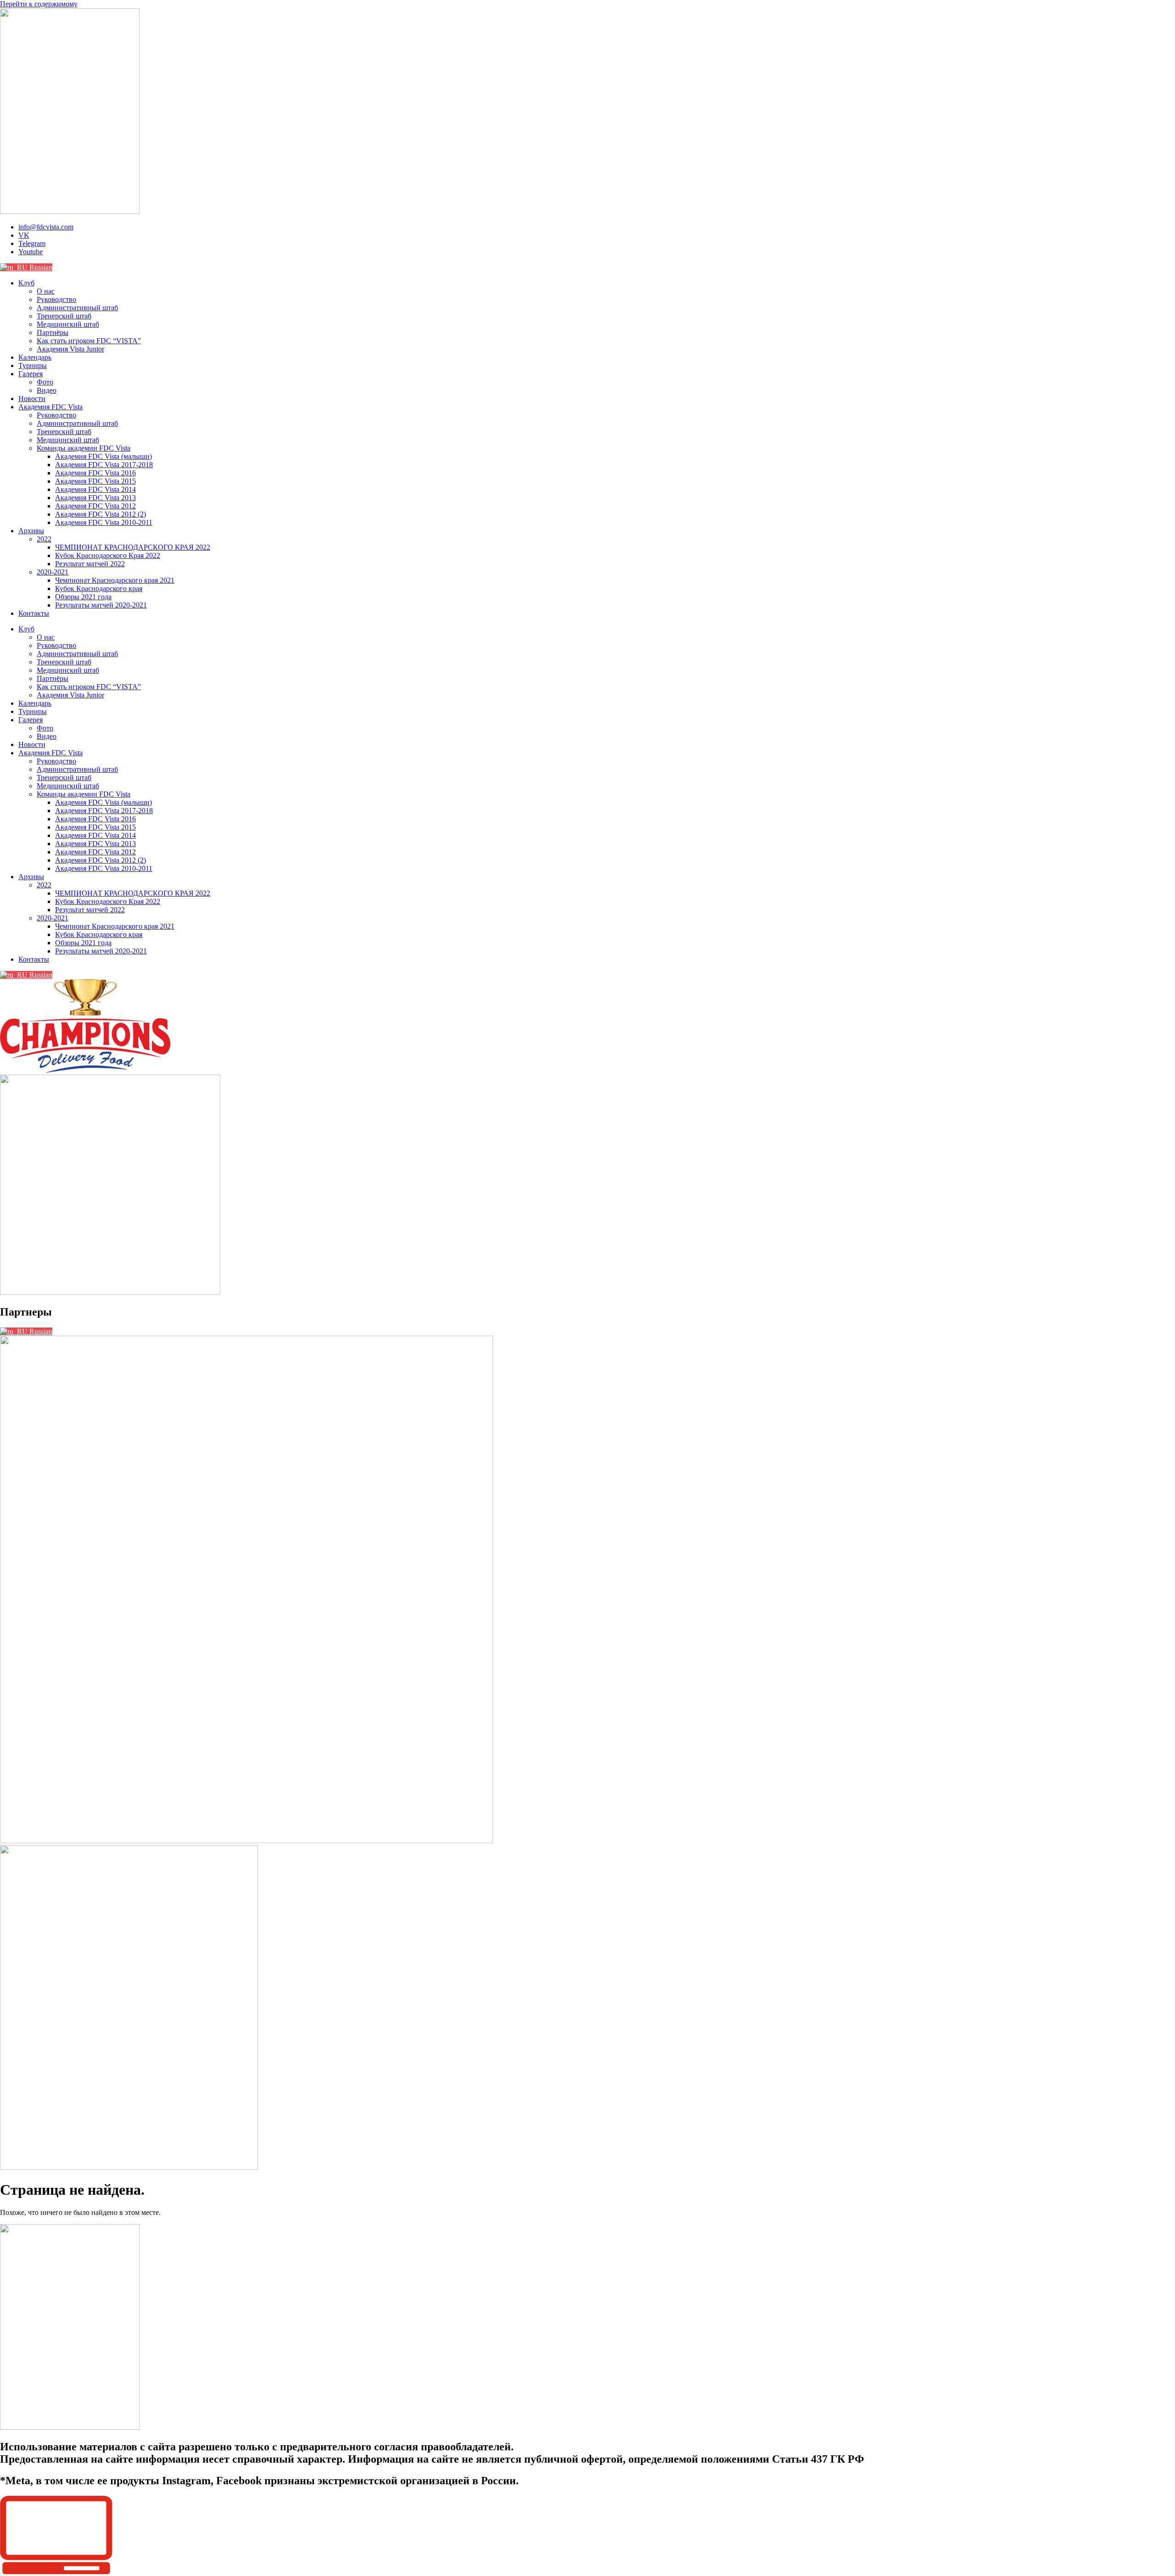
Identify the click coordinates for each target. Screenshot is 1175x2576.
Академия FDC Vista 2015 (95, 481)
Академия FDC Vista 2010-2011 (104, 522)
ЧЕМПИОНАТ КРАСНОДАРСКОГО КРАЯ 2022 (133, 547)
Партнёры (53, 332)
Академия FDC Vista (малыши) (104, 456)
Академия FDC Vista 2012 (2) (101, 514)
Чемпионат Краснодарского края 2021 (115, 580)
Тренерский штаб (64, 316)
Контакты (34, 613)
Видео (47, 390)
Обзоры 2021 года (83, 597)
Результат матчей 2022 (90, 564)
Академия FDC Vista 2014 (95, 489)
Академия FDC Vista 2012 (95, 506)
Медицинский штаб (68, 324)
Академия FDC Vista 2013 (95, 498)
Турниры (33, 365)
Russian (40, 267)
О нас (46, 291)
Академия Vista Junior (70, 349)
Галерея (31, 374)
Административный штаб (77, 308)
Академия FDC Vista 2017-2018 (104, 465)
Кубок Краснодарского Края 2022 (108, 555)
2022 (44, 539)
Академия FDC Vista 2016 (95, 473)
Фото (45, 382)
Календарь (35, 357)
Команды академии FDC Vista (84, 448)
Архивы (31, 531)
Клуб (26, 283)
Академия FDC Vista (50, 407)
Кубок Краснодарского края (99, 588)
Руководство (56, 299)
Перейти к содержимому (39, 4)
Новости (32, 399)
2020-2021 (53, 572)
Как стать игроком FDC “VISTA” (89, 341)
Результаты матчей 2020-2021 (101, 605)
